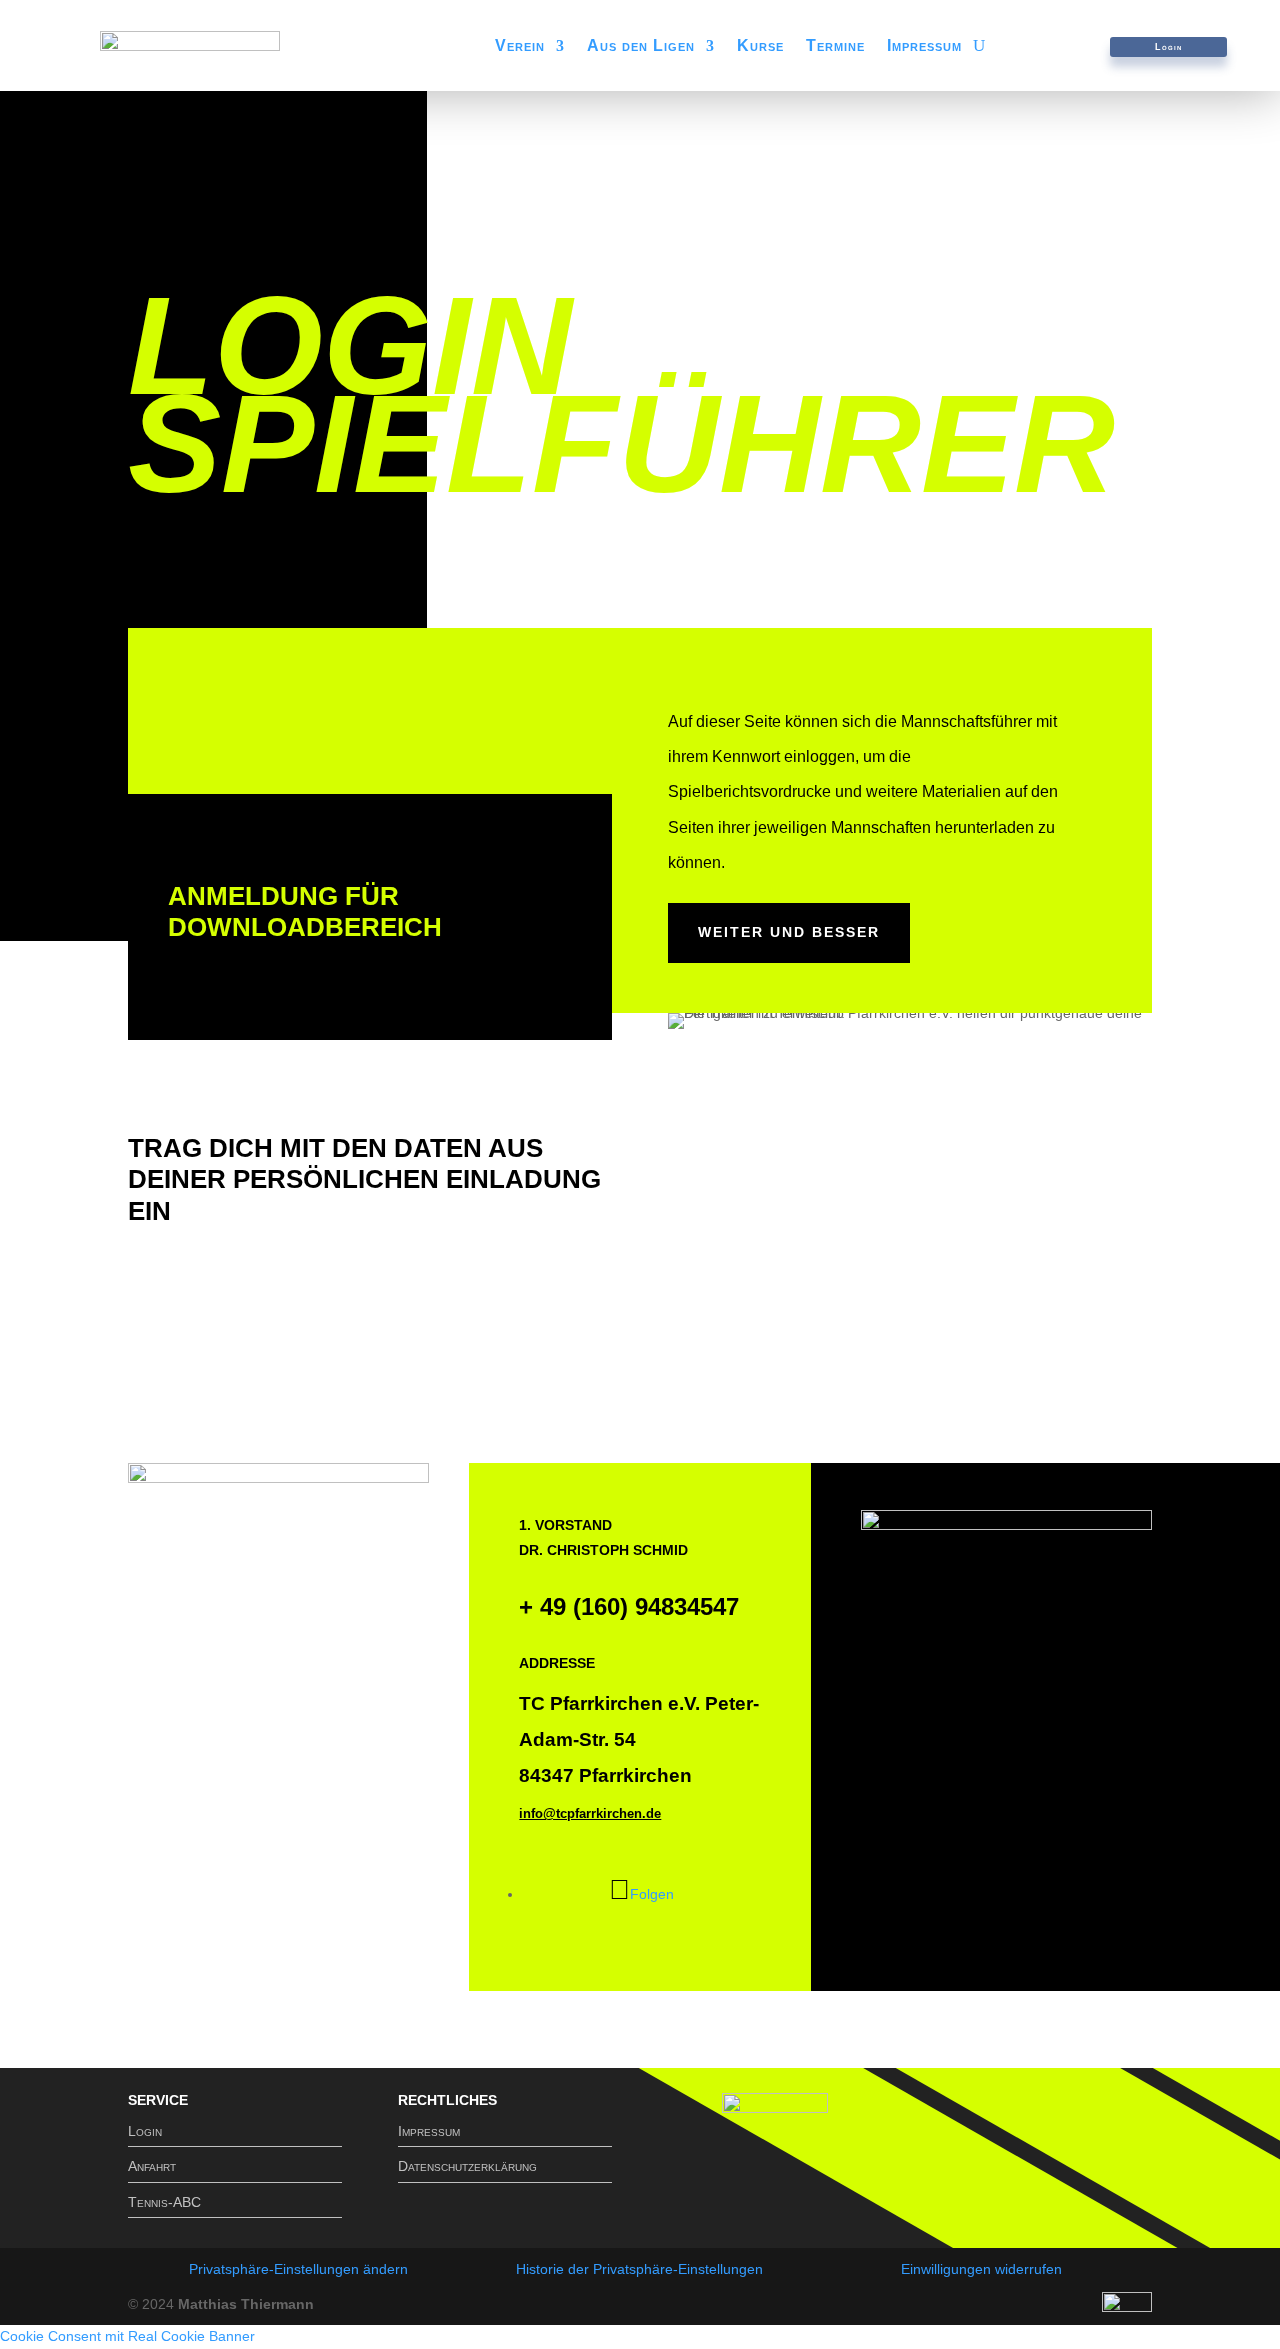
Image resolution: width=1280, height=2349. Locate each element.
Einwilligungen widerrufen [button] (981, 2269)
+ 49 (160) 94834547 (629, 1606)
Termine (835, 46)
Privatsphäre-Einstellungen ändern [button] (298, 2269)
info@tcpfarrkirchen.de (590, 1813)
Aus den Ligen (641, 46)
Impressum (924, 46)
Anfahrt (152, 2166)
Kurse (760, 46)
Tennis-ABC (164, 2202)
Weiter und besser (789, 932)
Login (1168, 47)
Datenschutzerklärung (467, 2166)
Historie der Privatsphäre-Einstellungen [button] (639, 2269)
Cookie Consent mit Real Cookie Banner (127, 2336)
